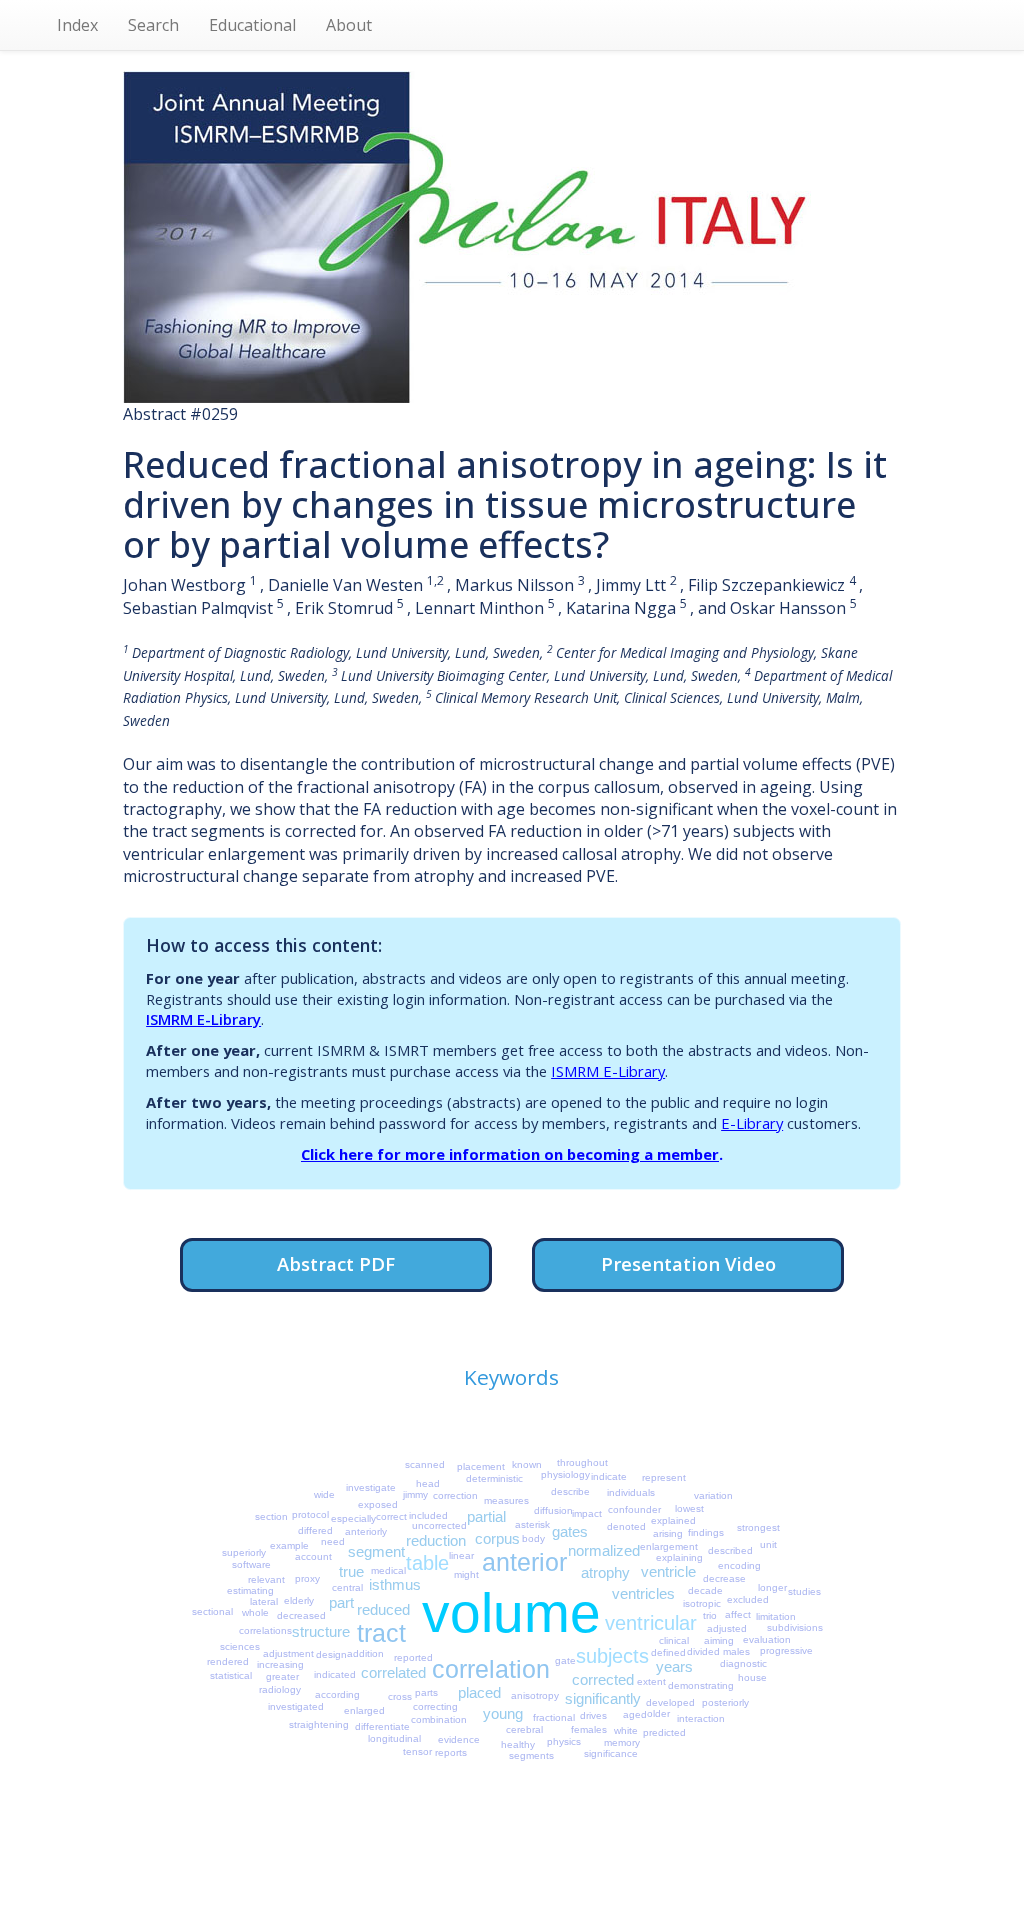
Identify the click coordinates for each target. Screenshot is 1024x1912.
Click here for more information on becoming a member (510, 1154)
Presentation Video (688, 1263)
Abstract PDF (336, 1263)
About (349, 25)
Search (153, 25)
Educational (252, 25)
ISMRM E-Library (203, 1019)
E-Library (752, 1123)
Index (77, 25)
